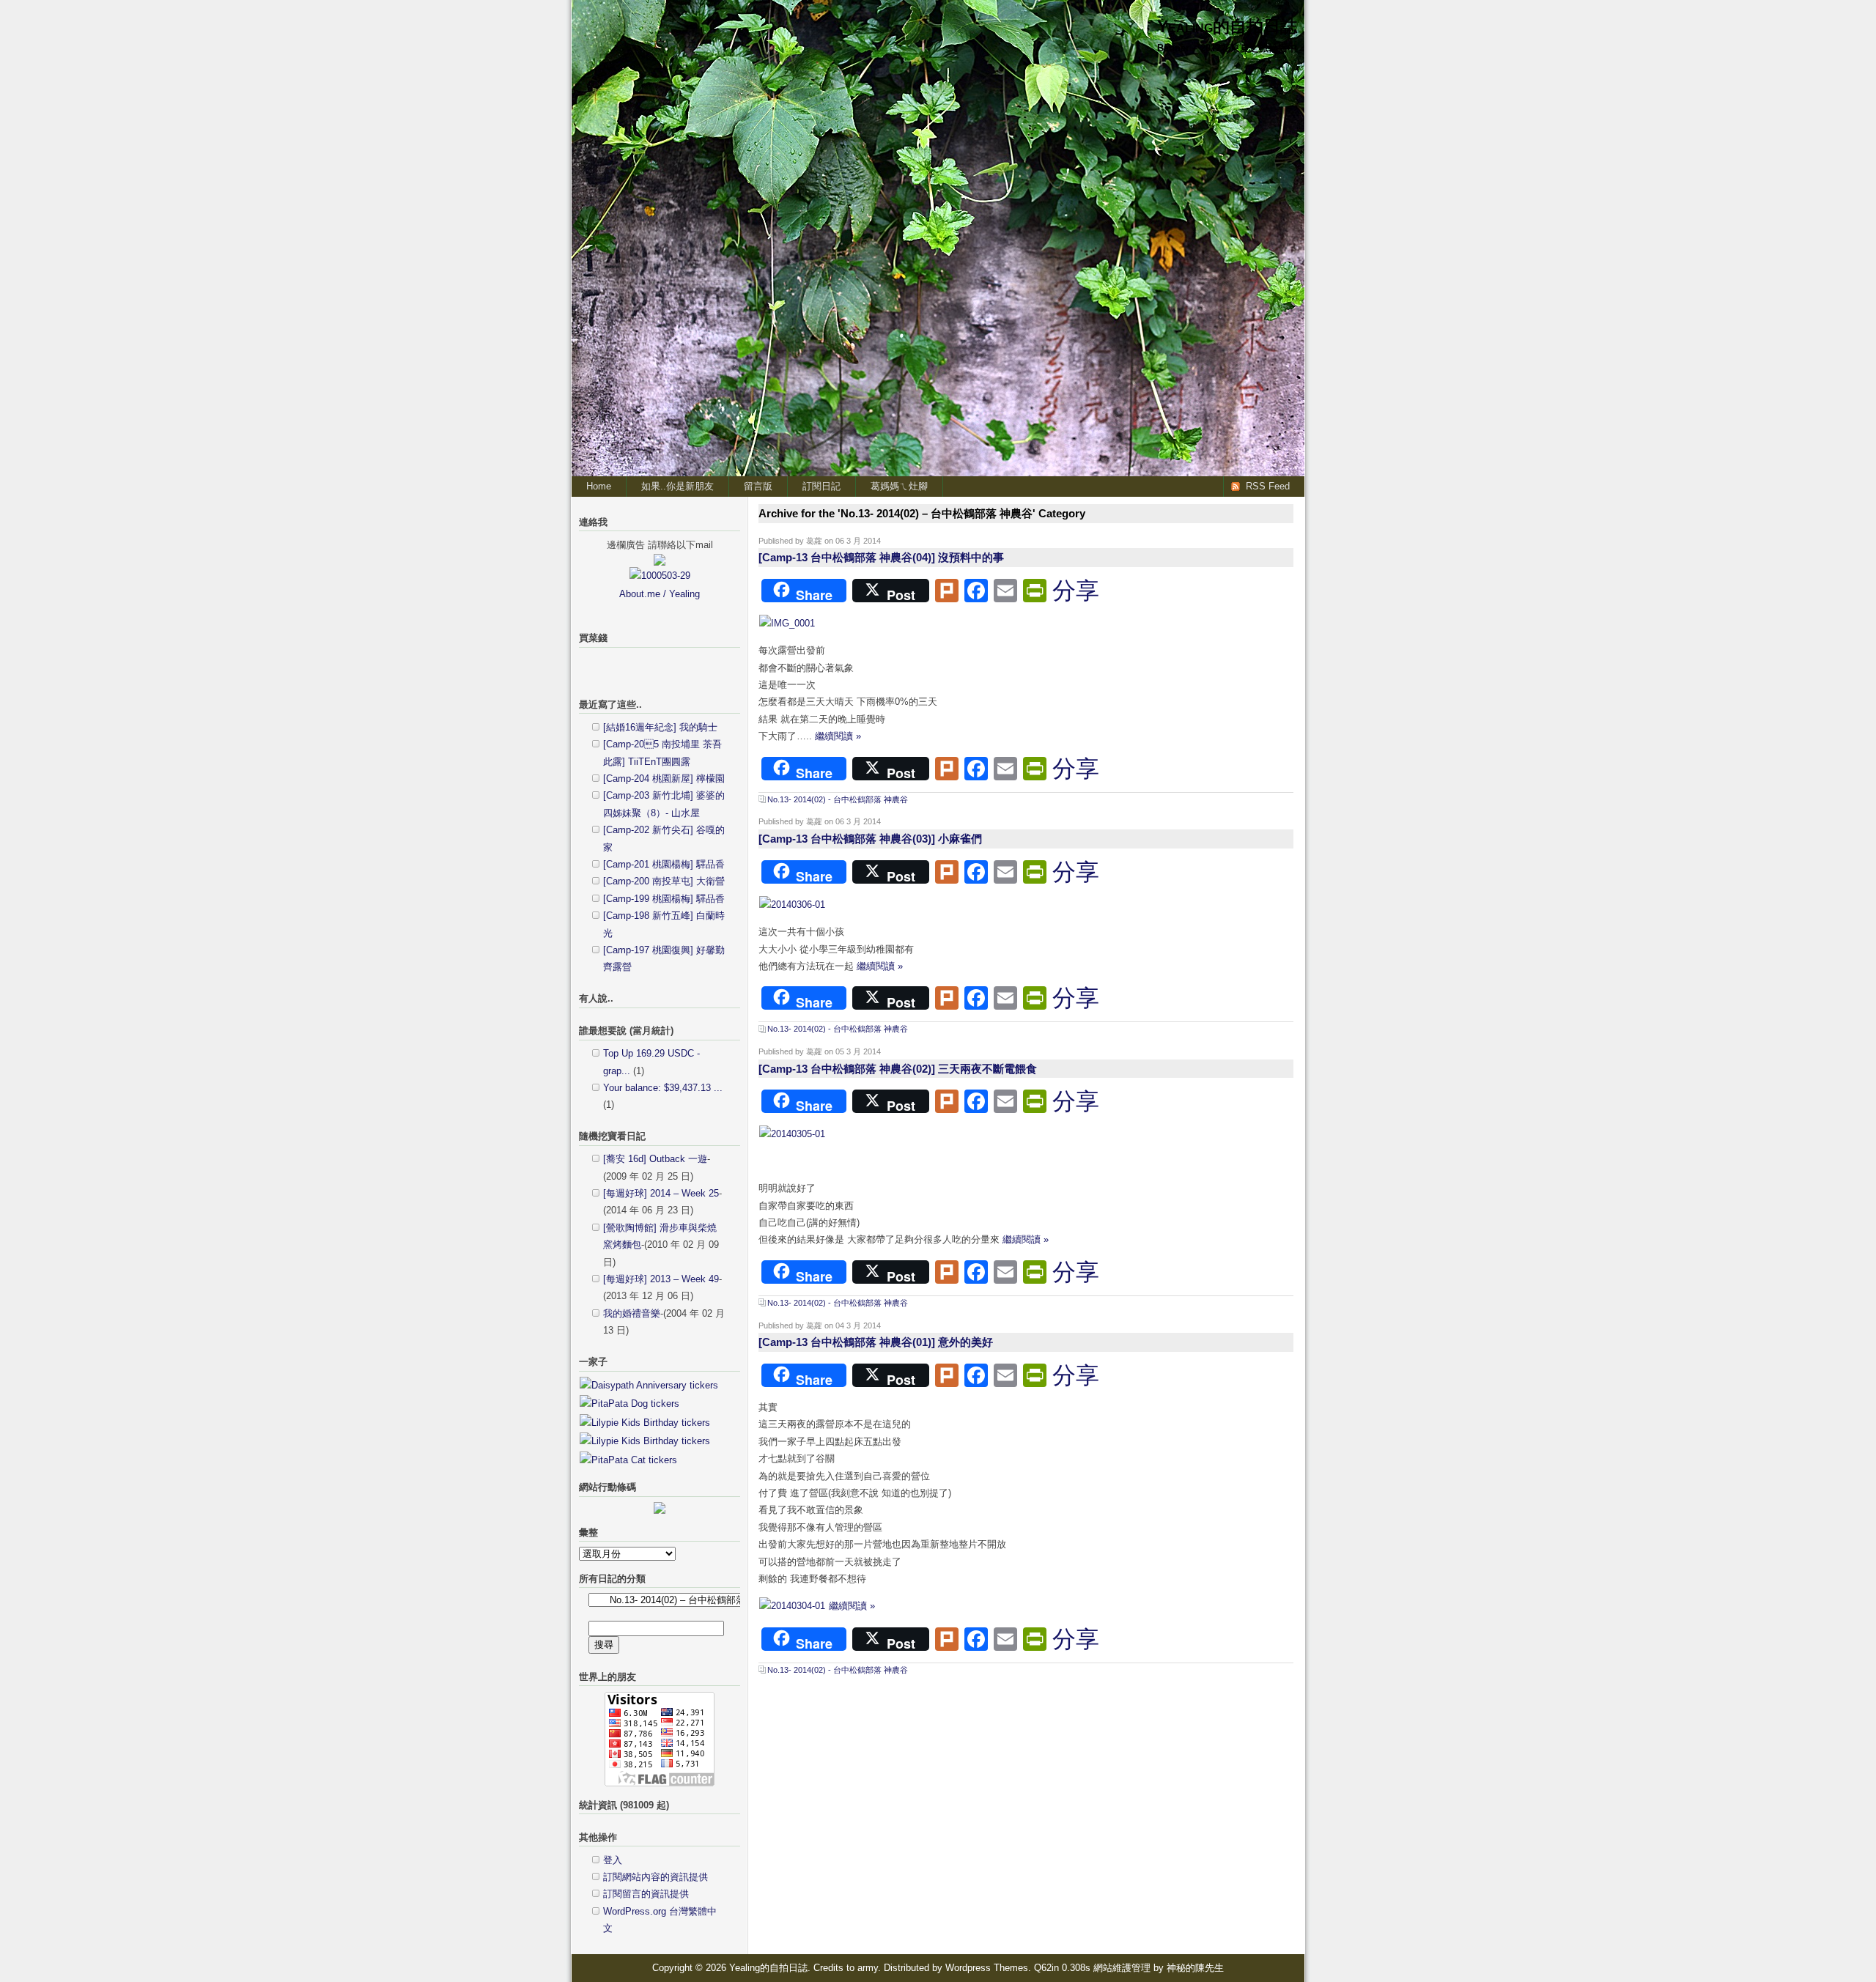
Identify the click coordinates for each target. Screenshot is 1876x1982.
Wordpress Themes (987, 1968)
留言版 (758, 486)
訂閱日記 (821, 486)
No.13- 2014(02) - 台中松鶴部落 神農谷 (838, 799)
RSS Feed (1268, 486)
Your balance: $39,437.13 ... (663, 1088)
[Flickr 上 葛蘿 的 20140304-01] (794, 1606)
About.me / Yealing (660, 594)
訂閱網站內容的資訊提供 (656, 1877)
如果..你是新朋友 (677, 486)
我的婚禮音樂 (632, 1313)
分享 (1076, 591)
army (868, 1968)
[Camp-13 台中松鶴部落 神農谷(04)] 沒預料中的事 (881, 557)
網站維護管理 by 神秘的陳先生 (1159, 1968)
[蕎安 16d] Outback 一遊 (655, 1159)
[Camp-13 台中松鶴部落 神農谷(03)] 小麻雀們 (870, 839)
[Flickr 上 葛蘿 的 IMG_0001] (787, 623)
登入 (613, 1860)
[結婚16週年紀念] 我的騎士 (660, 727)
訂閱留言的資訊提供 (646, 1894)
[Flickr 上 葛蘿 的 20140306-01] (792, 905)
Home (599, 486)
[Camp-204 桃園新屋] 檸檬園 (664, 779)
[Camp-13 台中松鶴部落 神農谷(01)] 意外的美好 (876, 1342)
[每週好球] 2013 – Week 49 (661, 1279)
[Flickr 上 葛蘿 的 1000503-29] (660, 576)
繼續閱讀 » (838, 736)
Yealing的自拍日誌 (1227, 26)
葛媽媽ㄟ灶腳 (899, 486)
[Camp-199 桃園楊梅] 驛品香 (664, 899)
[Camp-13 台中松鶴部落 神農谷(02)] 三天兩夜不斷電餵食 (898, 1069)
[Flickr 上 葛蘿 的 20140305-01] (792, 1134)
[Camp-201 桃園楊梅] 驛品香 (664, 864)
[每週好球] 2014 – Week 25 (661, 1193)
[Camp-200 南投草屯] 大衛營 (664, 881)
